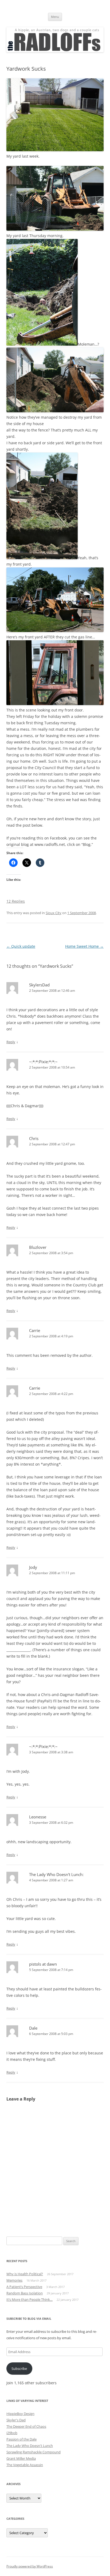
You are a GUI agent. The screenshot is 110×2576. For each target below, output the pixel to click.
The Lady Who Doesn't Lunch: (56, 1874)
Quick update (21, 946)
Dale (33, 2028)
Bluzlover (38, 1247)
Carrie (35, 1330)
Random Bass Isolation (25, 2293)
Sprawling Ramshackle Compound (34, 2452)
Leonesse (38, 1817)
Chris (34, 1138)
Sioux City (54, 913)
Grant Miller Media (21, 2458)
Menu (55, 17)
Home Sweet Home (84, 946)
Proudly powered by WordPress (30, 2566)
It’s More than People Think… (30, 2299)
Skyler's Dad (16, 2420)
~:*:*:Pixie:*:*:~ (43, 1062)
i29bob (12, 2433)
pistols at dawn (43, 1964)
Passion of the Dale (21, 2439)
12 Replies (16, 901)
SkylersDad (39, 985)
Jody (33, 1567)
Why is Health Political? (25, 2274)
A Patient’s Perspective (24, 2287)
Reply (11, 1042)
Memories (14, 2280)
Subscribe (19, 2369)
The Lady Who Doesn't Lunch (30, 2446)
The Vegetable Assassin (25, 2465)
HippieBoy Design (20, 2414)
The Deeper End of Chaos (26, 2426)
